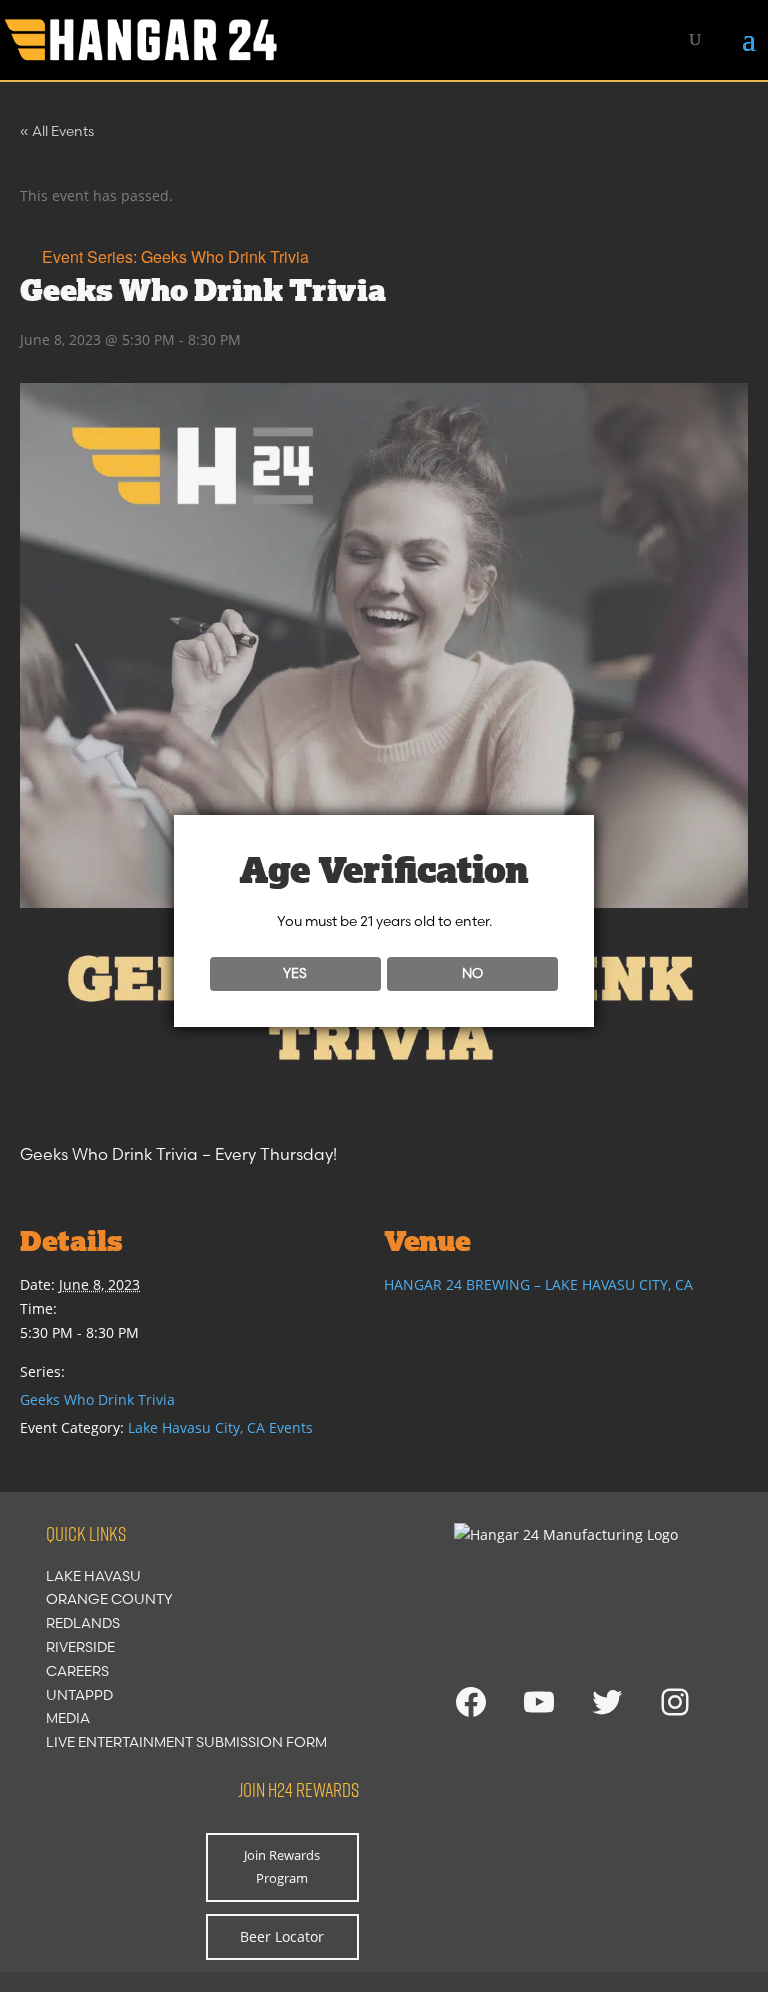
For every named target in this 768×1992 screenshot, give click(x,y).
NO (472, 973)
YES (295, 973)
